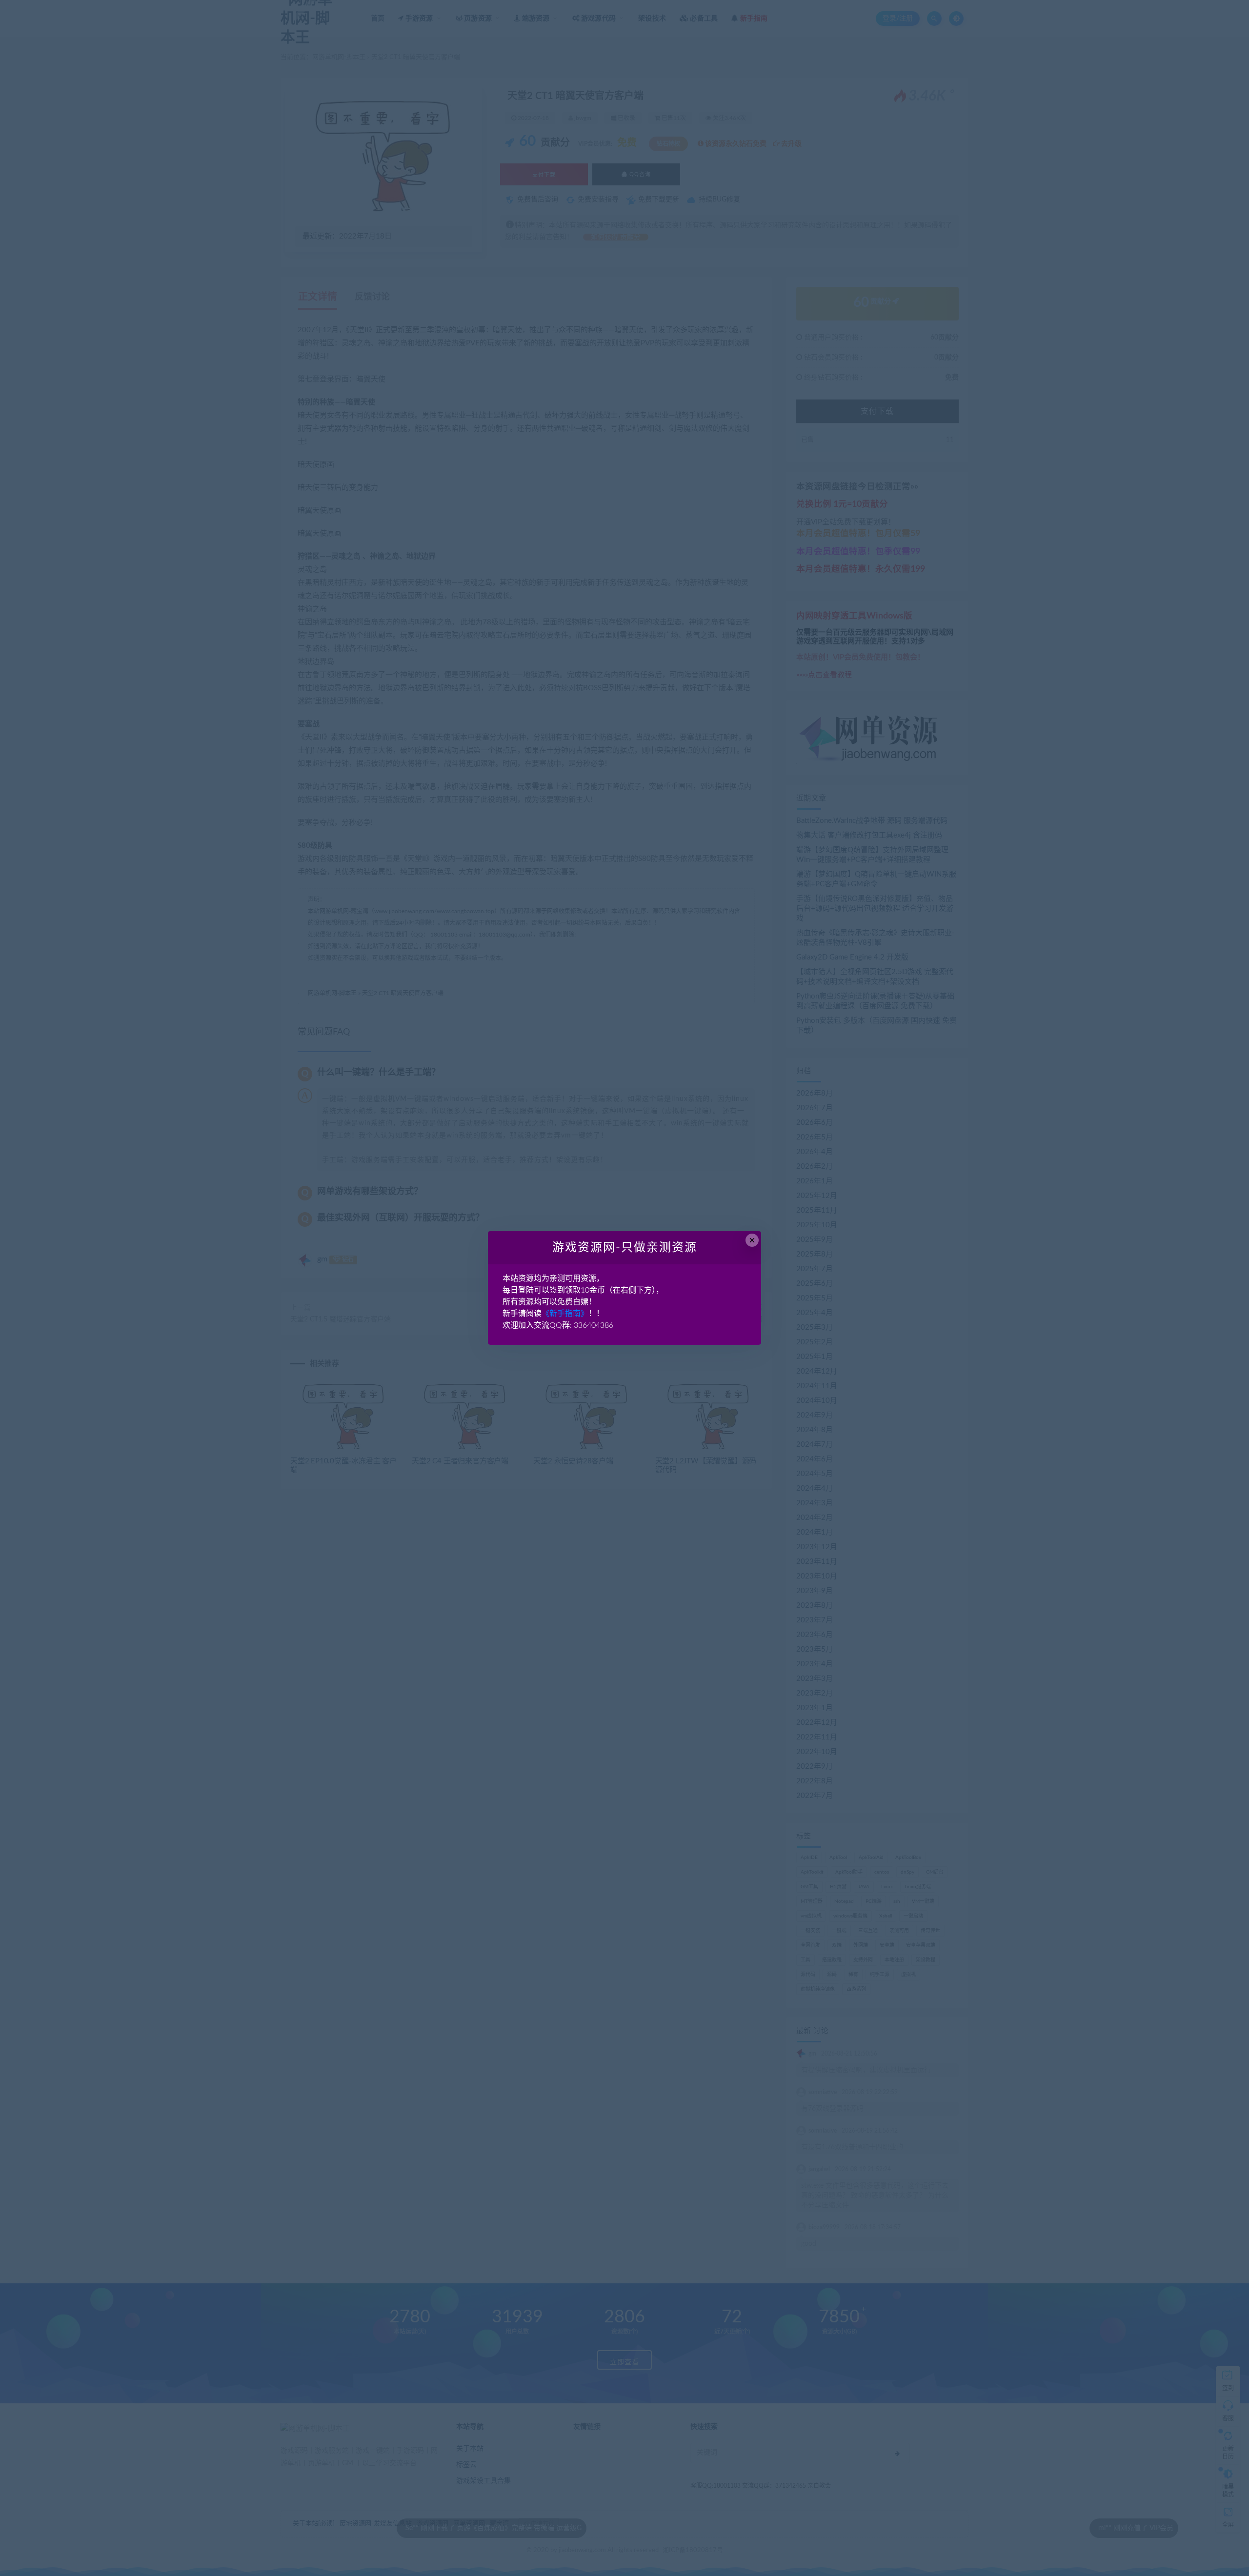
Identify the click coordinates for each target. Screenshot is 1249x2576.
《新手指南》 (565, 1314)
